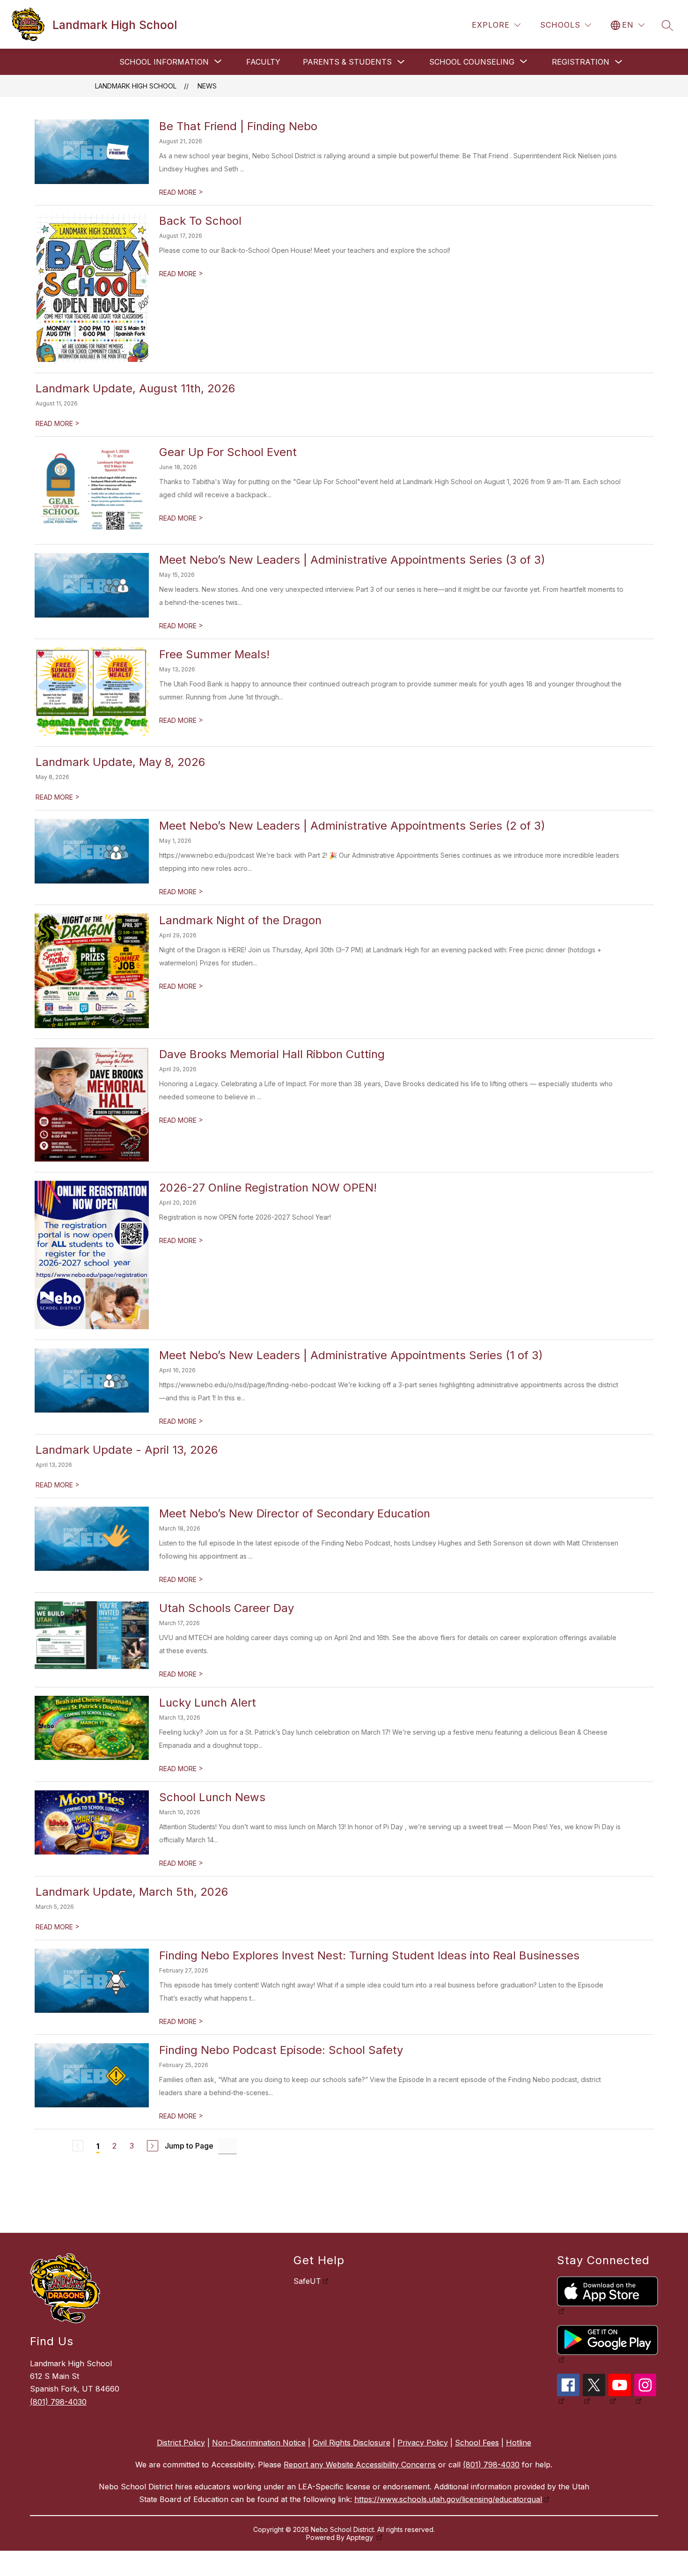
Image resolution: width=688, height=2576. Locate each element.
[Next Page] (153, 2146)
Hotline (519, 2443)
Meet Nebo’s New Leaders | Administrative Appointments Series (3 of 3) (352, 560)
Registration (581, 62)
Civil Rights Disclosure (351, 2443)
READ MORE (181, 192)
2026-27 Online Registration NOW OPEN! (268, 1188)
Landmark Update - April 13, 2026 (127, 1450)
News (207, 86)
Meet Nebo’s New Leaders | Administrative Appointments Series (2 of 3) (352, 826)
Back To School (200, 221)
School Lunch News (212, 1797)
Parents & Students (347, 62)
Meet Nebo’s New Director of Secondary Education (295, 1513)
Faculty (263, 62)
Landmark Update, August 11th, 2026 (135, 388)
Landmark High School (136, 86)
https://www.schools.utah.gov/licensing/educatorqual (448, 2499)
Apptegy (361, 2537)
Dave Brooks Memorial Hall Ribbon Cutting (272, 1054)
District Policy (181, 2443)
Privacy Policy (423, 2443)
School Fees (477, 2443)
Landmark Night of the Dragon (240, 920)
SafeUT (307, 2281)
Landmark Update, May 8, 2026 (120, 762)
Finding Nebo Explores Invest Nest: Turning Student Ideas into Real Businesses (369, 1955)
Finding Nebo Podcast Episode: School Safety (281, 2050)
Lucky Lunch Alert (208, 1703)
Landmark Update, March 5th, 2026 (132, 1892)
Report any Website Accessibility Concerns (360, 2465)
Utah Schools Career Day (227, 1608)
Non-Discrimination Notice (259, 2443)
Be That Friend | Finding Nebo (238, 126)
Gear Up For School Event (228, 452)
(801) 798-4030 (58, 2402)
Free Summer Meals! (214, 654)
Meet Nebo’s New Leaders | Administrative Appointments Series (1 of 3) (351, 1355)
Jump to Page (189, 2146)
